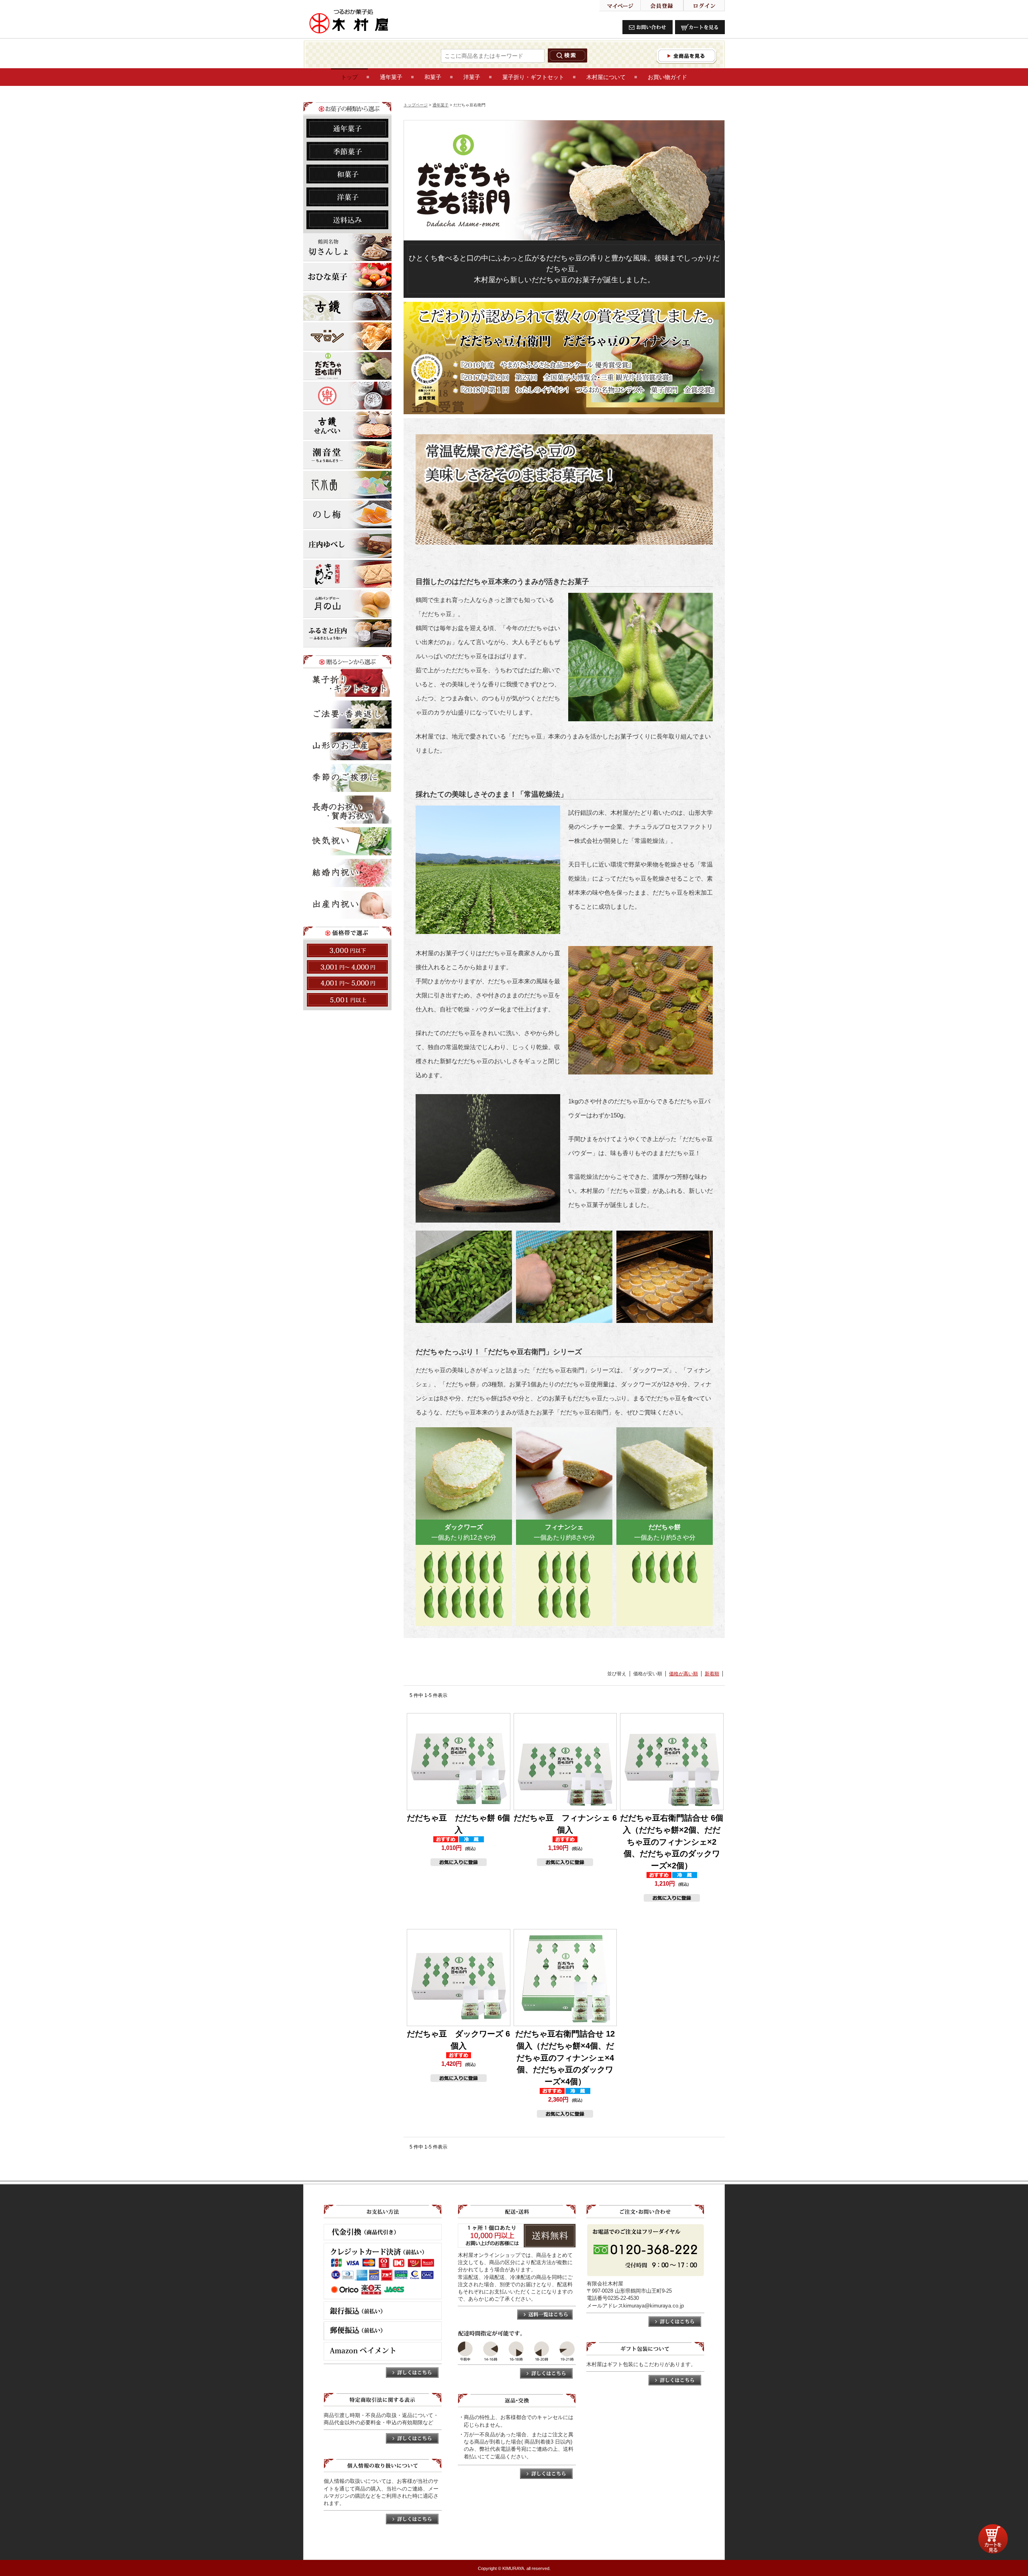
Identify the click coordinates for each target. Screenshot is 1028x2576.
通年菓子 (441, 105)
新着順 (712, 1674)
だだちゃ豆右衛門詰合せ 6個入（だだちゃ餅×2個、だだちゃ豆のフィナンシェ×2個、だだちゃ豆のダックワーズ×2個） (672, 1842)
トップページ (416, 105)
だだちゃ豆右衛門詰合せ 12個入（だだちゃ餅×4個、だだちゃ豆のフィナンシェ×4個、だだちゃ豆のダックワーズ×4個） (565, 2058)
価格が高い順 (683, 1674)
